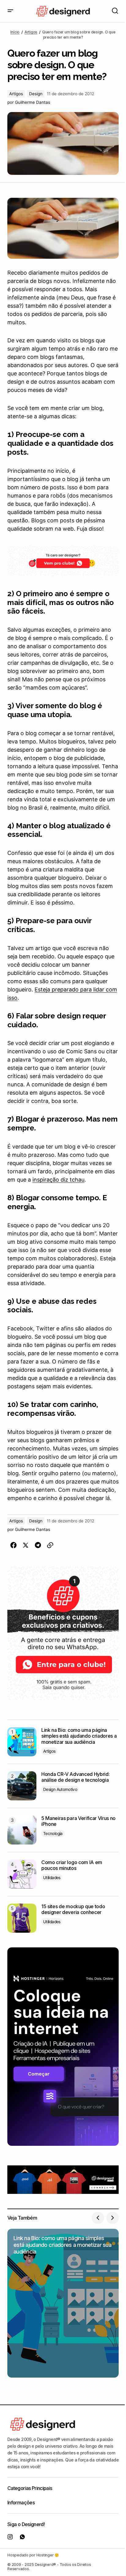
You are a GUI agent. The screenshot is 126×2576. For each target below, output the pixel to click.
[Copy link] (50, 1545)
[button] (10, 11)
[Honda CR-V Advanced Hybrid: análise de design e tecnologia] (22, 1786)
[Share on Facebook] (13, 1545)
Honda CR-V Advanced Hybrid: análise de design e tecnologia (75, 1777)
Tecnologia (53, 1833)
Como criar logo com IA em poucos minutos (72, 1865)
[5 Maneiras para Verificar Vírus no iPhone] (22, 1830)
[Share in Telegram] (38, 1545)
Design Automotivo (60, 1789)
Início (15, 32)
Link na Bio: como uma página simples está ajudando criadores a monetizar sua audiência (79, 1736)
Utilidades (52, 1878)
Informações (21, 2503)
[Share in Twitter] (26, 1545)
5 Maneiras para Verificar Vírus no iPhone (78, 1821)
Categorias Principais (30, 2488)
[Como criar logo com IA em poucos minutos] (22, 1874)
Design (36, 94)
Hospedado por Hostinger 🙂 (33, 2555)
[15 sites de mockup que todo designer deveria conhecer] (22, 1918)
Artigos (31, 32)
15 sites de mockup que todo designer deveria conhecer (73, 1909)
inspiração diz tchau (58, 1180)
